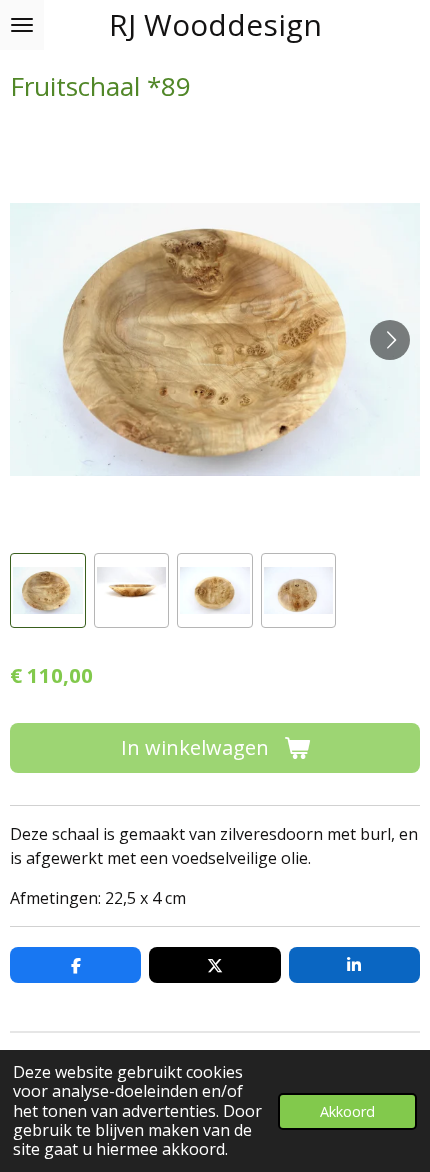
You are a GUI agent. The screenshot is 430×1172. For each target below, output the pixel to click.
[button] (48, 591)
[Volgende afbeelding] (390, 340)
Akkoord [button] (347, 1111)
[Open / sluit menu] (22, 25)
